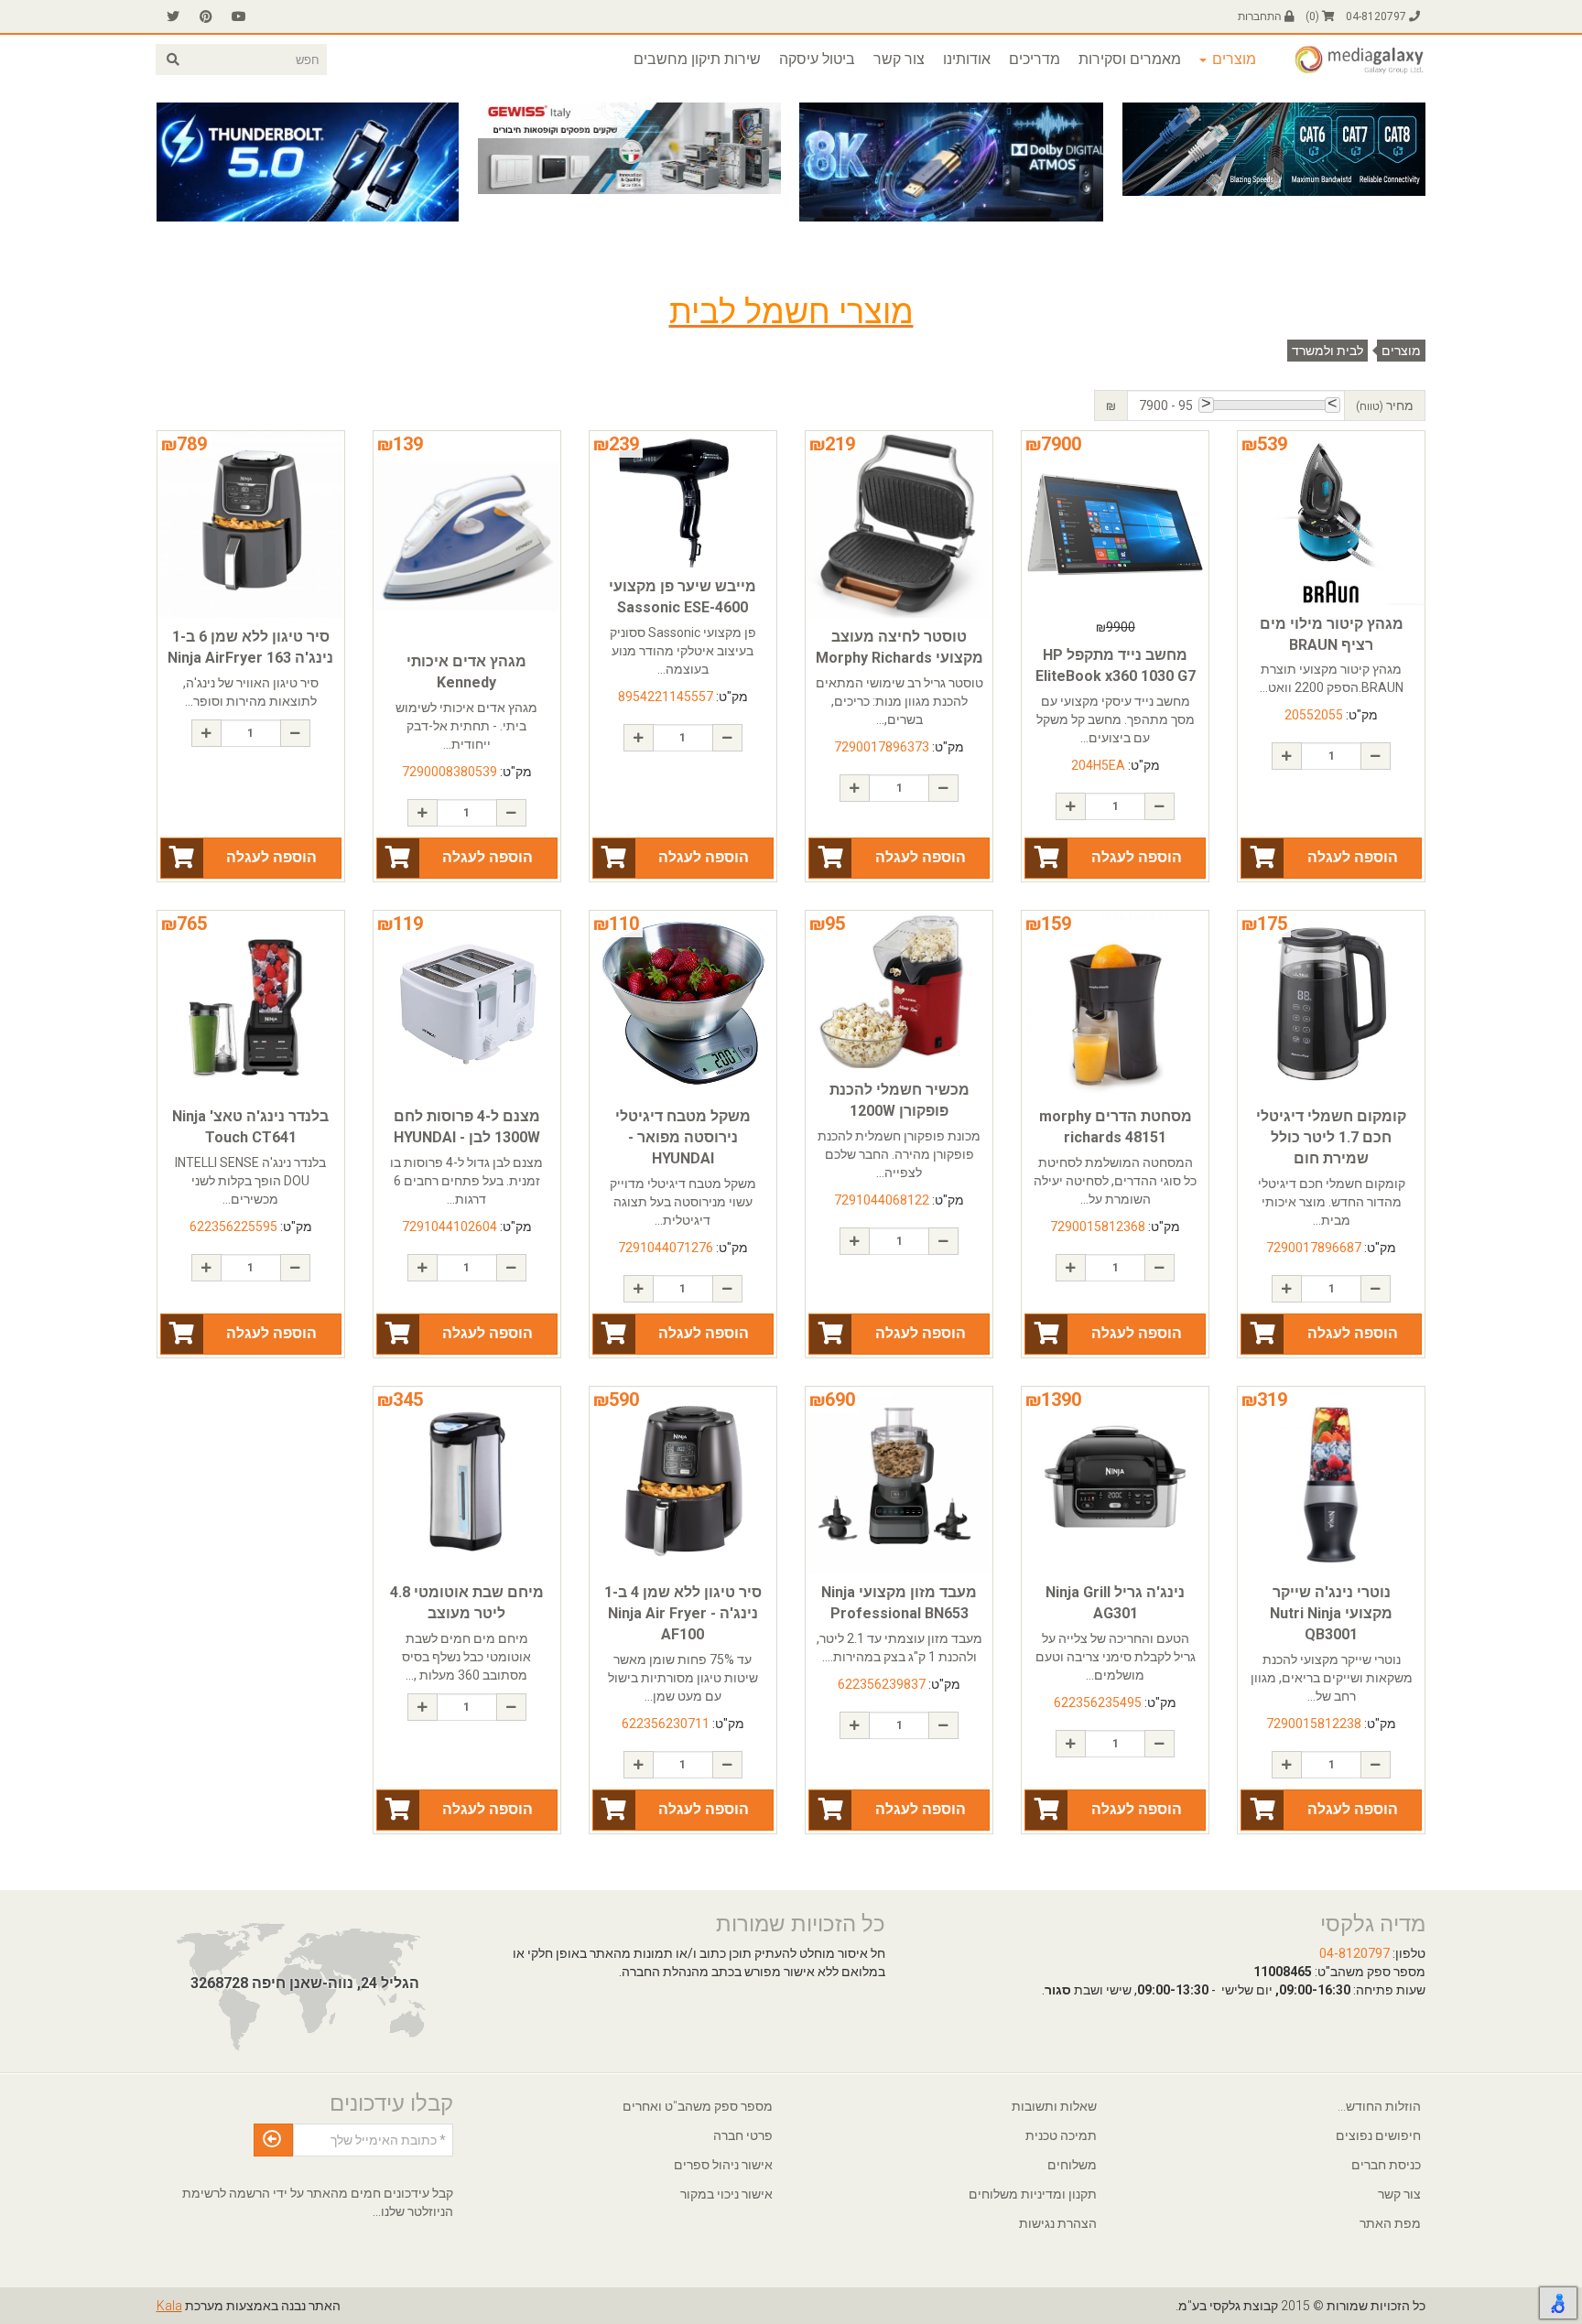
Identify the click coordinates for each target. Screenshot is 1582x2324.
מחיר (1385, 405)
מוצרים (1401, 351)
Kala (169, 2306)
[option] (1273, 149)
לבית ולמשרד (1327, 351)
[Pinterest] (206, 16)
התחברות (1261, 16)
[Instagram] (173, 16)
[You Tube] (239, 16)
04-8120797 (1377, 16)
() (1314, 16)
